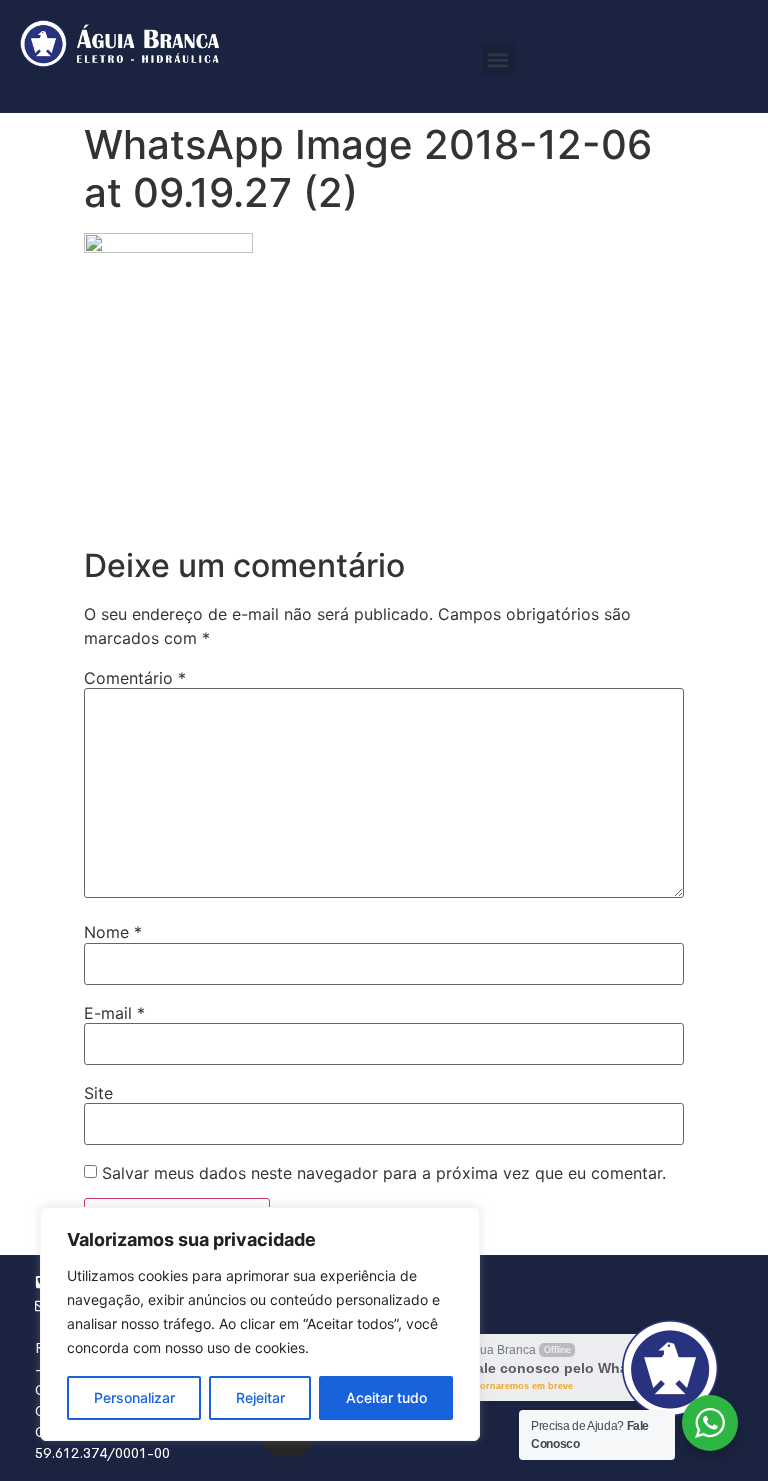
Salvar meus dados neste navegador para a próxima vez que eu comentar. (384, 1173)
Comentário (135, 678)
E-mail (114, 1013)
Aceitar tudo (386, 1397)
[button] (498, 59)
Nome (113, 932)
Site (98, 1093)
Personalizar (134, 1397)
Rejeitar (260, 1397)
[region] (260, 1324)
